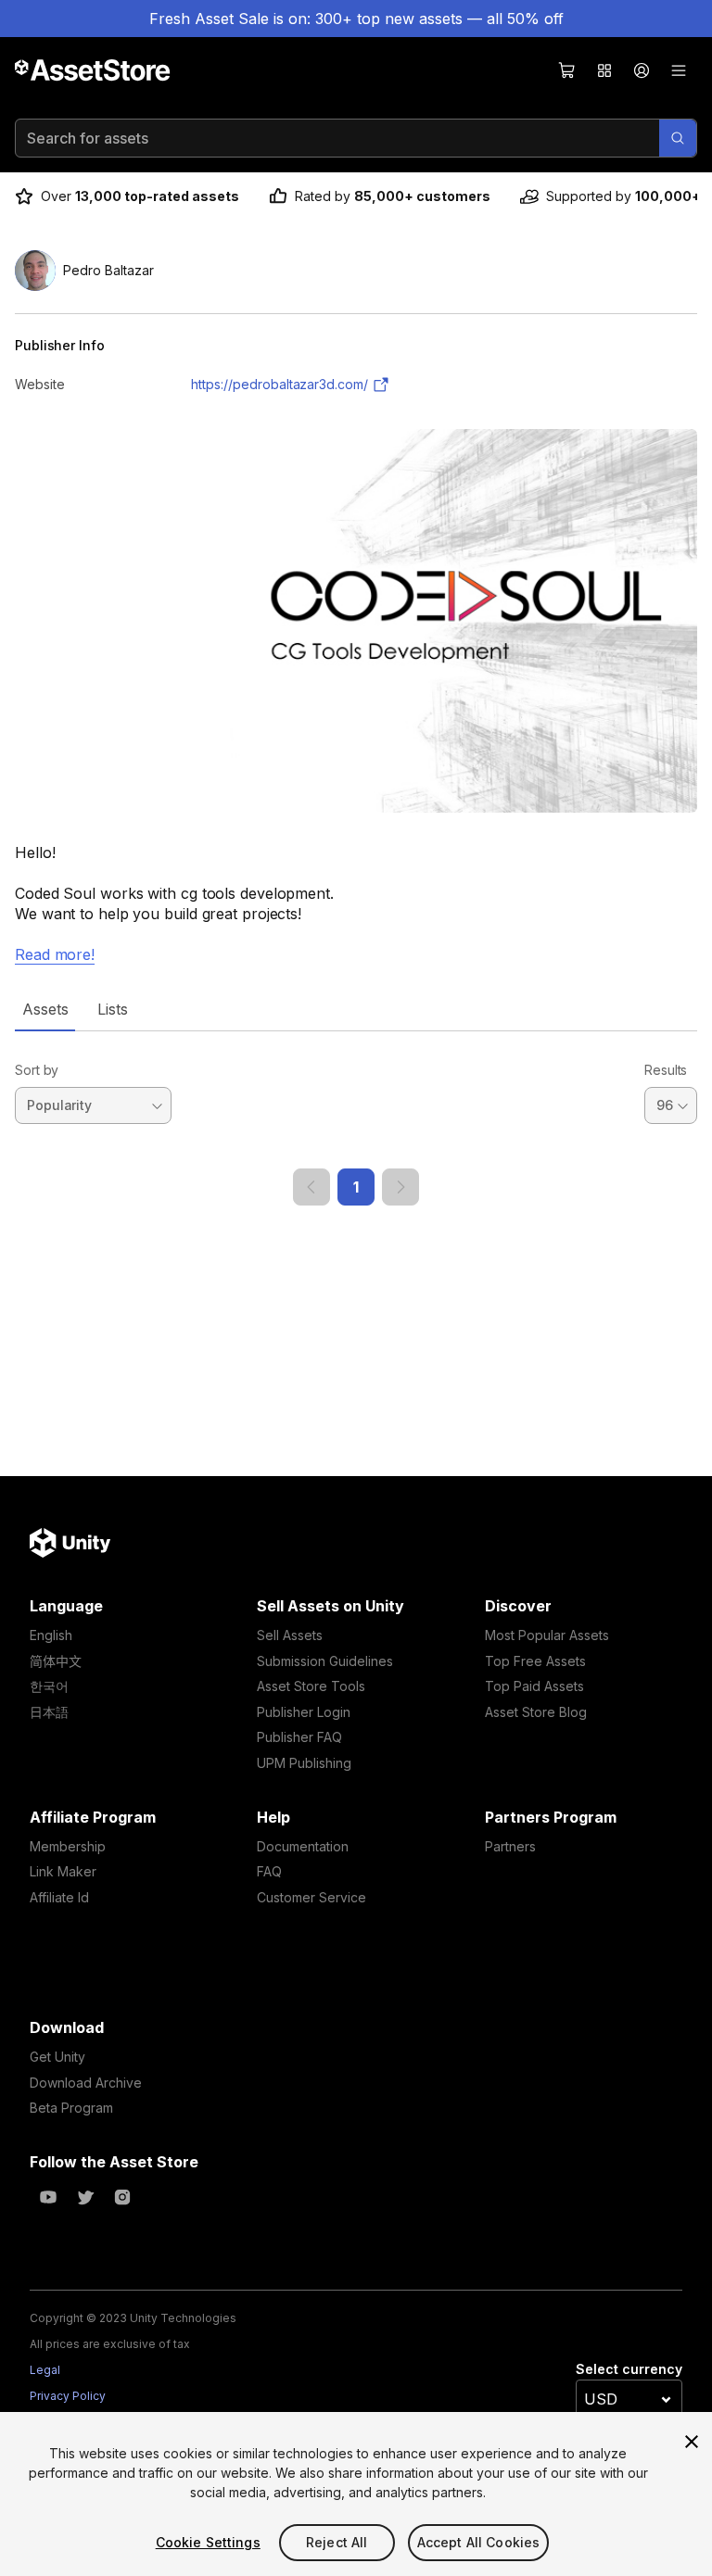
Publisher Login (304, 1712)
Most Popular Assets (547, 1635)
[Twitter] (85, 2197)
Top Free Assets (535, 1661)
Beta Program (71, 2108)
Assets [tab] (45, 1009)
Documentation (303, 1846)
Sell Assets (290, 1635)
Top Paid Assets (534, 1686)
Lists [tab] (113, 1009)
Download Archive (86, 2083)
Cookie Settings (208, 2542)
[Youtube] (48, 2197)
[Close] (692, 2442)
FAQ (269, 1871)
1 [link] (356, 1187)
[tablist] (356, 1009)
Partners (510, 1846)
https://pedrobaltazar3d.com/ (280, 384)
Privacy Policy (68, 2396)
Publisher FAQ (299, 1737)
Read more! (55, 954)
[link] (311, 1187)
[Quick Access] (604, 70)
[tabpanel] (356, 1118)
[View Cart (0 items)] (567, 70)
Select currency (629, 2369)
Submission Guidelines (325, 1661)
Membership (68, 1846)
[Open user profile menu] (642, 70)
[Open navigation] (679, 70)
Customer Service (311, 1897)
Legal (45, 2370)
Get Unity (57, 2057)
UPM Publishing (304, 1763)
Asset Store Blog (536, 1712)
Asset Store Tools (311, 1686)
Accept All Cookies (479, 2542)
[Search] (678, 138)
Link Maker (63, 1871)
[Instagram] (122, 2197)
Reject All (337, 2542)
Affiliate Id (59, 1897)
